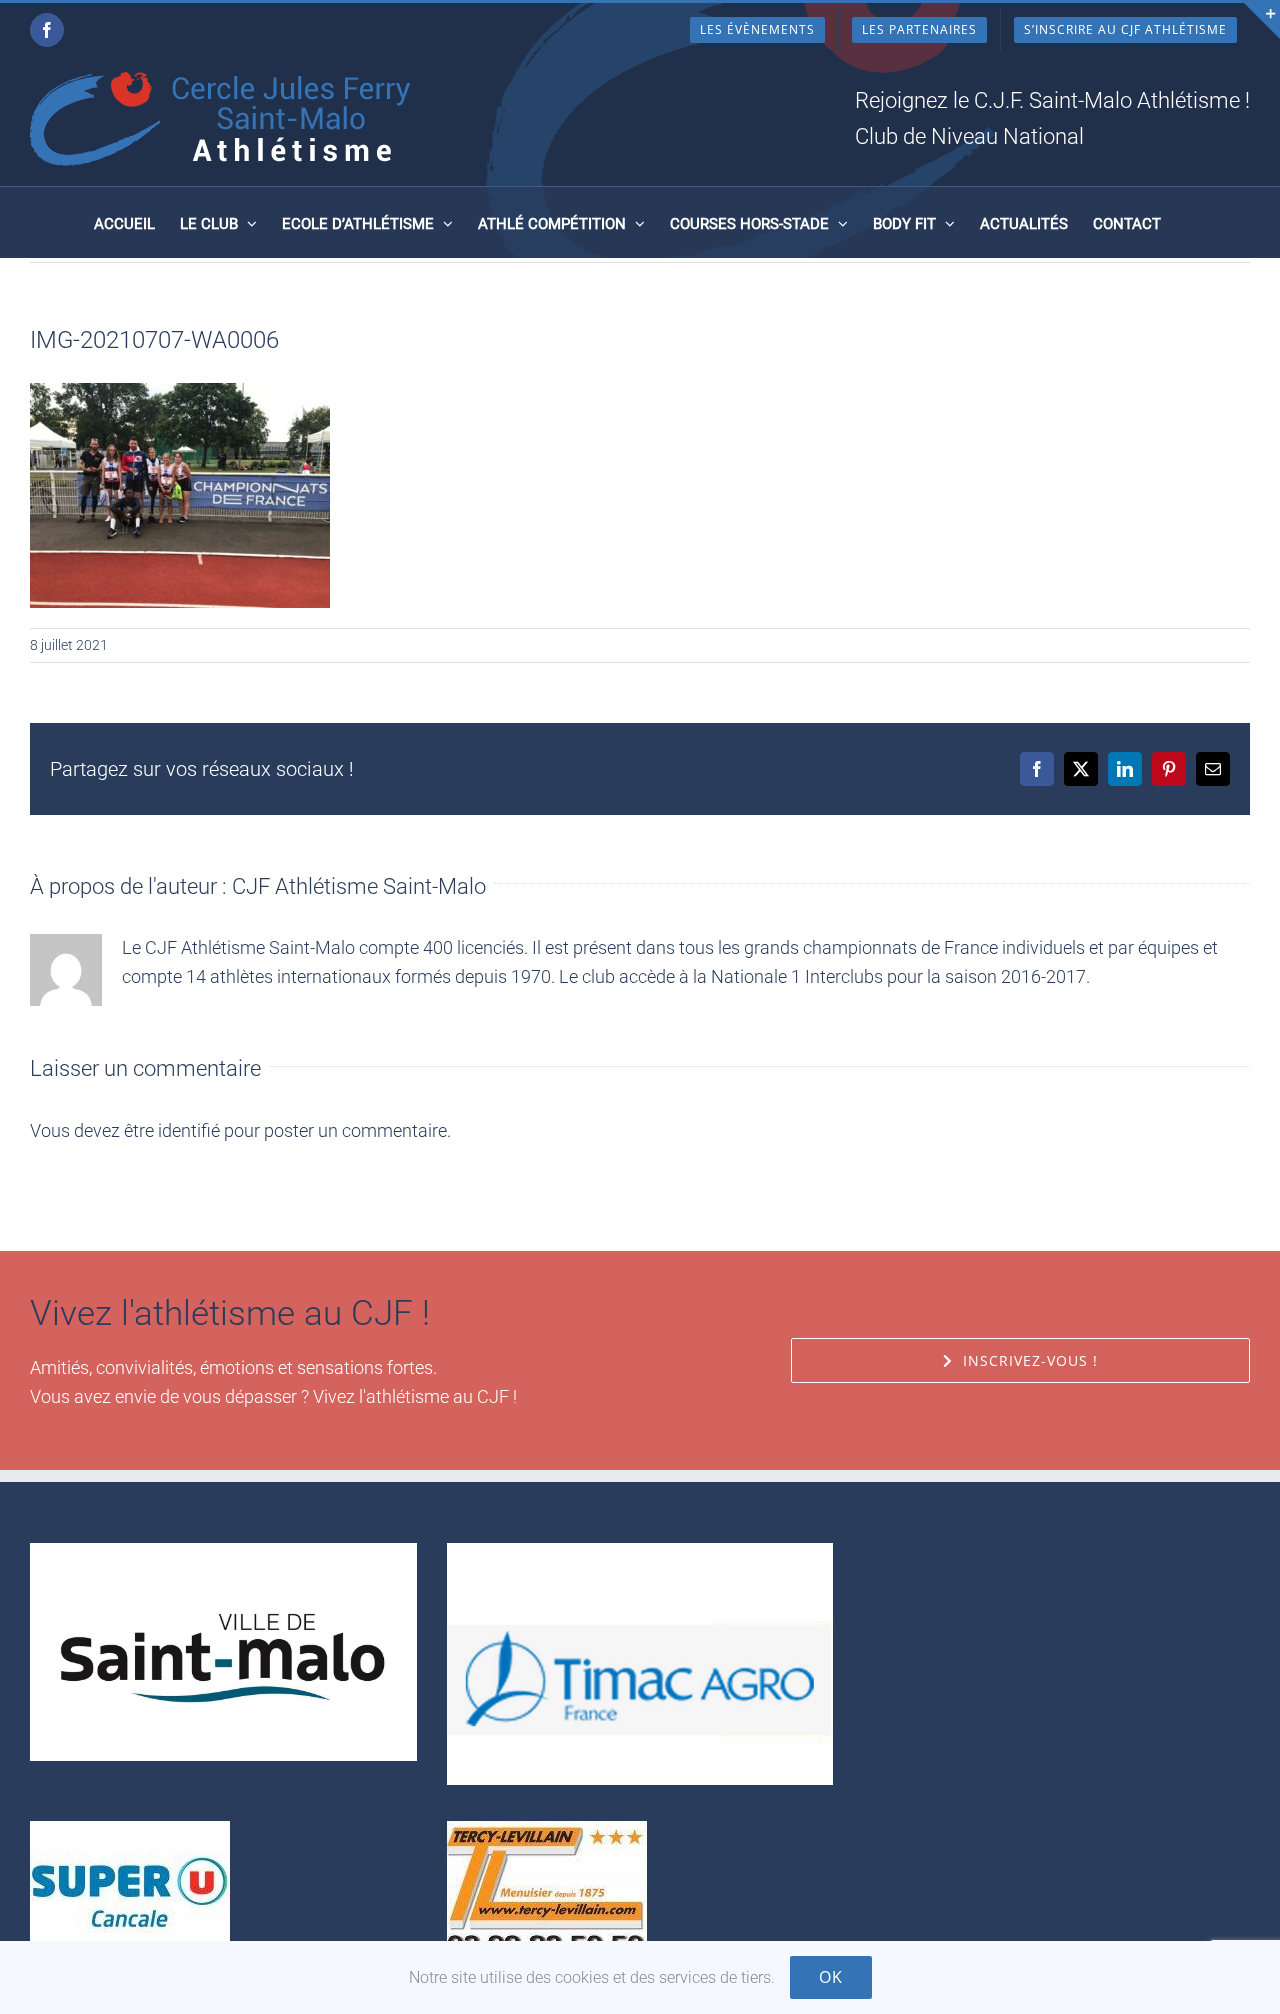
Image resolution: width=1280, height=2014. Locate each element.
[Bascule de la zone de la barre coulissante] (1262, 21)
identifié (189, 1130)
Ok (831, 1977)
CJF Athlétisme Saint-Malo (359, 886)
